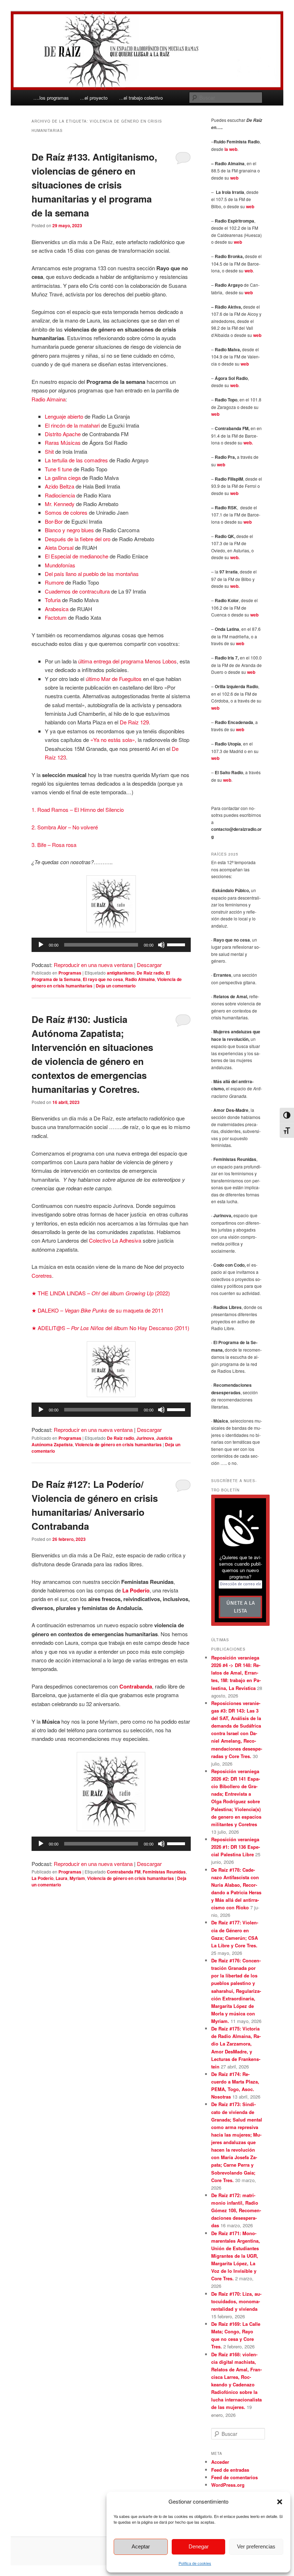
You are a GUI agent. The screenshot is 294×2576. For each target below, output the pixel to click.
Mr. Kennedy (60, 504)
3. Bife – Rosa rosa (55, 845)
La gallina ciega (63, 478)
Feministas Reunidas (164, 1872)
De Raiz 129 (134, 722)
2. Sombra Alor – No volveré (65, 827)
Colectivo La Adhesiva (115, 1240)
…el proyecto (94, 98)
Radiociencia (61, 495)
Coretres (42, 1275)
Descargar (149, 965)
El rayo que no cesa (103, 979)
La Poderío (42, 1878)
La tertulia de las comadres (76, 460)
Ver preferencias (256, 2546)
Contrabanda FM (124, 1872)
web (234, 178)
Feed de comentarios (234, 2477)
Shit (50, 451)
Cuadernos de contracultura (77, 591)
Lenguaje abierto (65, 416)
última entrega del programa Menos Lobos (127, 661)
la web (231, 149)
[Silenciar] (161, 945)
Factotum (56, 617)
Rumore (55, 582)
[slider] (177, 944)
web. (248, 443)
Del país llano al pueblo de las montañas (92, 574)
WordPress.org (228, 2485)
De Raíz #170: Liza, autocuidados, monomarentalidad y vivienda (236, 2301)
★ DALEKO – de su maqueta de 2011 (98, 1310)
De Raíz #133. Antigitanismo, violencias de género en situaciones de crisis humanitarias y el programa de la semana (94, 185)
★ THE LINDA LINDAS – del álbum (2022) (101, 1293)
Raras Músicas (63, 442)
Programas (70, 973)
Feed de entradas (230, 2470)
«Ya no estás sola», (113, 740)
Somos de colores (66, 512)
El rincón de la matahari (72, 425)
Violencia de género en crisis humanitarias (118, 1444)
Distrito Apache (63, 434)
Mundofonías (60, 565)
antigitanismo (121, 973)
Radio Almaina (49, 399)
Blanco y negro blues (69, 530)
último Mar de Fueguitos (114, 679)
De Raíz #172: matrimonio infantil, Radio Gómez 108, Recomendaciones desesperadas (236, 2210)
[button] (280, 2502)
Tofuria (53, 600)
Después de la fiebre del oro (78, 539)
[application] (111, 945)
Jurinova (145, 1438)
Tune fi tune (58, 469)
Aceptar (141, 2546)
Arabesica (57, 609)
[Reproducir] (41, 945)
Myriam (77, 1878)
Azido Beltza (60, 486)
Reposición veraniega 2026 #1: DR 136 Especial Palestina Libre (236, 1847)
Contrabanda (136, 1686)
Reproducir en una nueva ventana (93, 965)
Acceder (220, 2462)
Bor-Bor (54, 521)
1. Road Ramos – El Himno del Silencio (78, 810)
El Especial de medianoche (77, 556)
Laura (61, 1878)
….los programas (51, 98)
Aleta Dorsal (59, 547)
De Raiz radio (150, 973)
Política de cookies (195, 2563)
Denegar (199, 2546)
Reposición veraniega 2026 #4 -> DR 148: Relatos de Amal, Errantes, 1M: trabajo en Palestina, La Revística (236, 1673)
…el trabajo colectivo (141, 98)
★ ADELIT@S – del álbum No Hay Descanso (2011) (110, 1328)
